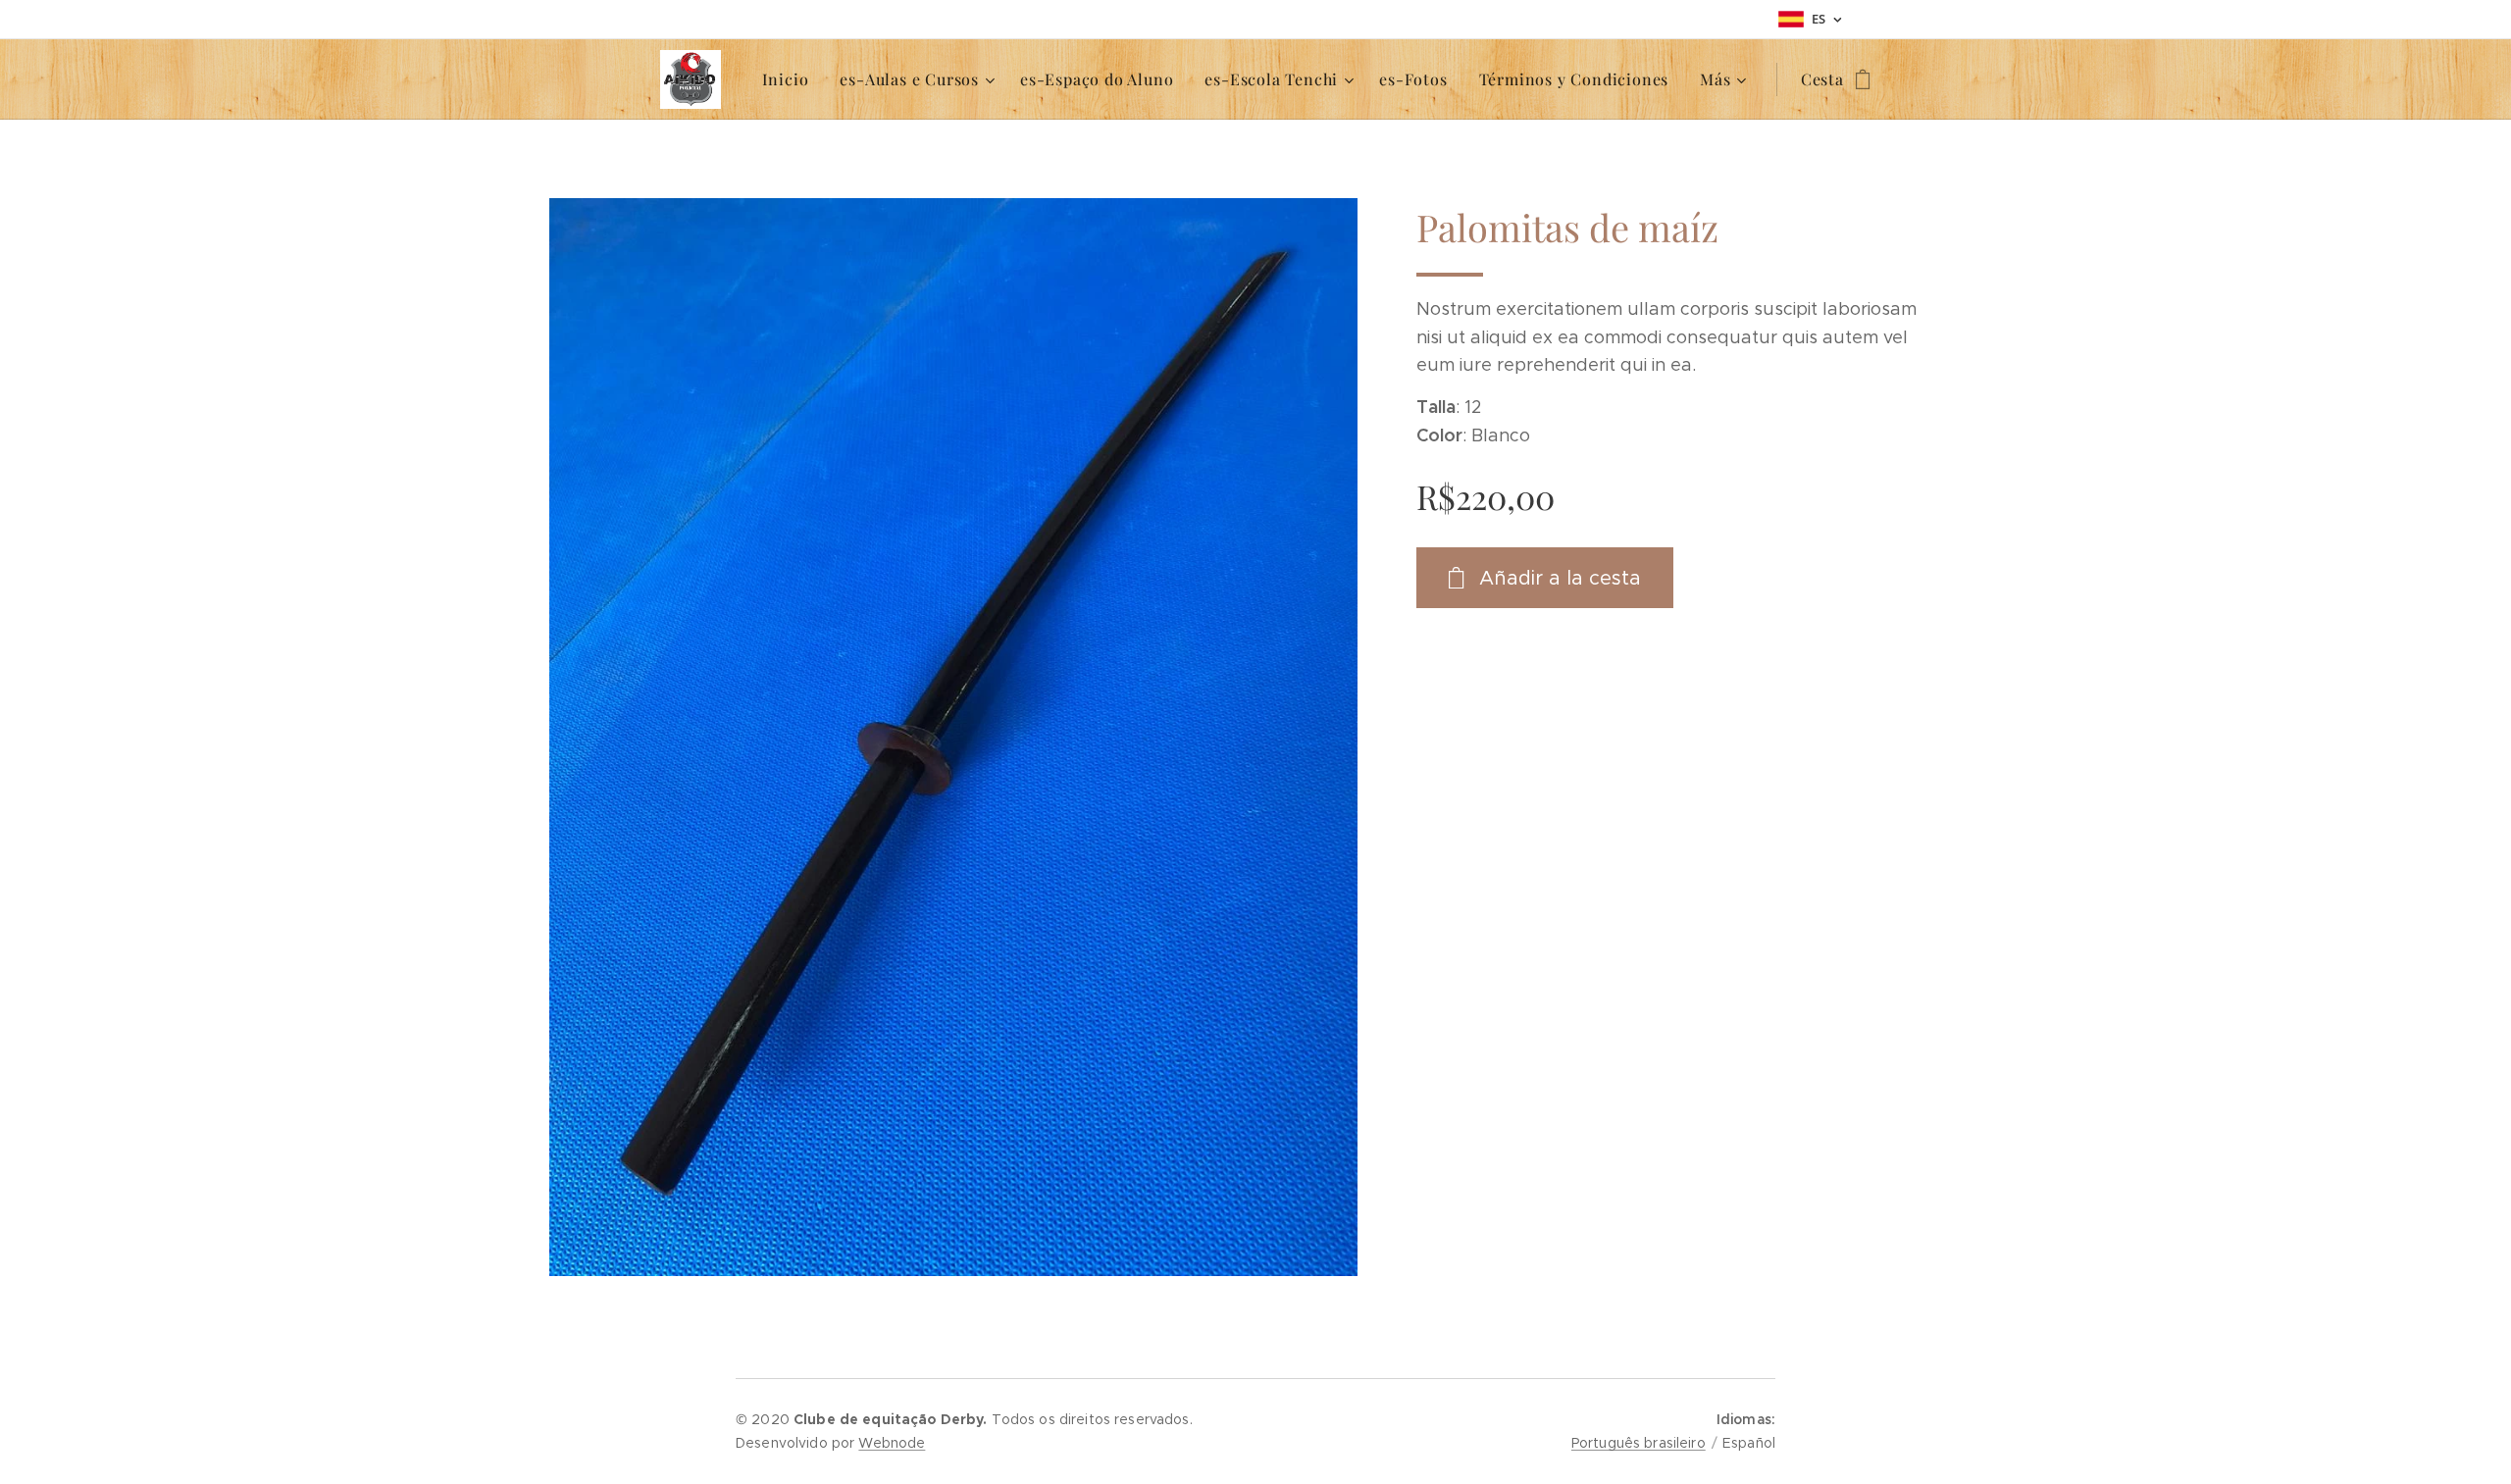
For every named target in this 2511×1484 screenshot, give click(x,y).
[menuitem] (791, 79)
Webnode (892, 1443)
